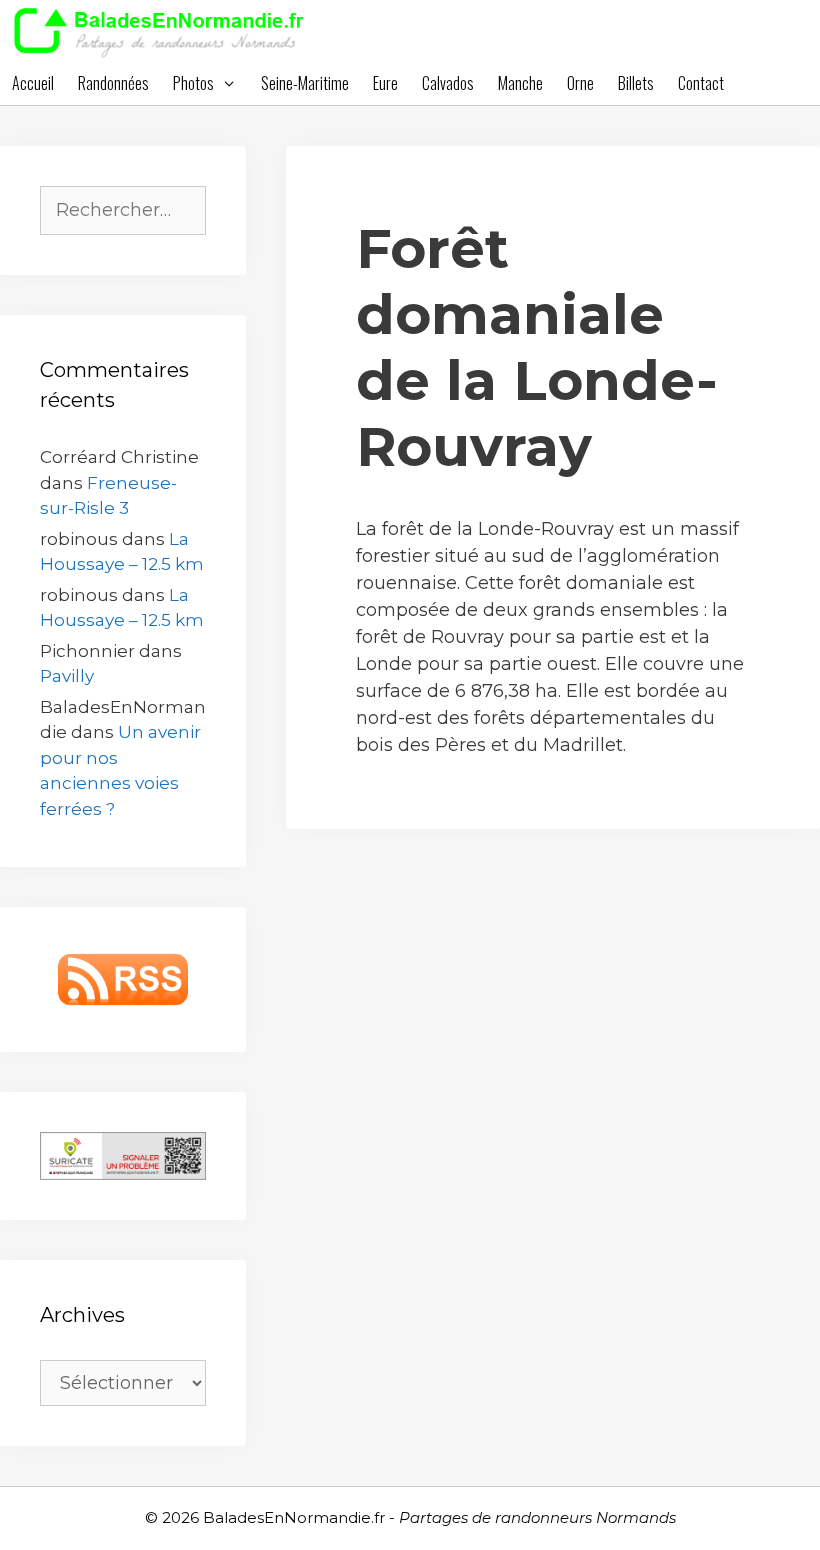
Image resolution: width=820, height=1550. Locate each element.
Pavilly (67, 676)
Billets (636, 83)
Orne (580, 83)
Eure (385, 83)
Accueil (33, 83)
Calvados (448, 83)
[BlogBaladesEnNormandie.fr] (164, 30)
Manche (520, 83)
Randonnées (113, 83)
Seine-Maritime (305, 83)
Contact (701, 83)
